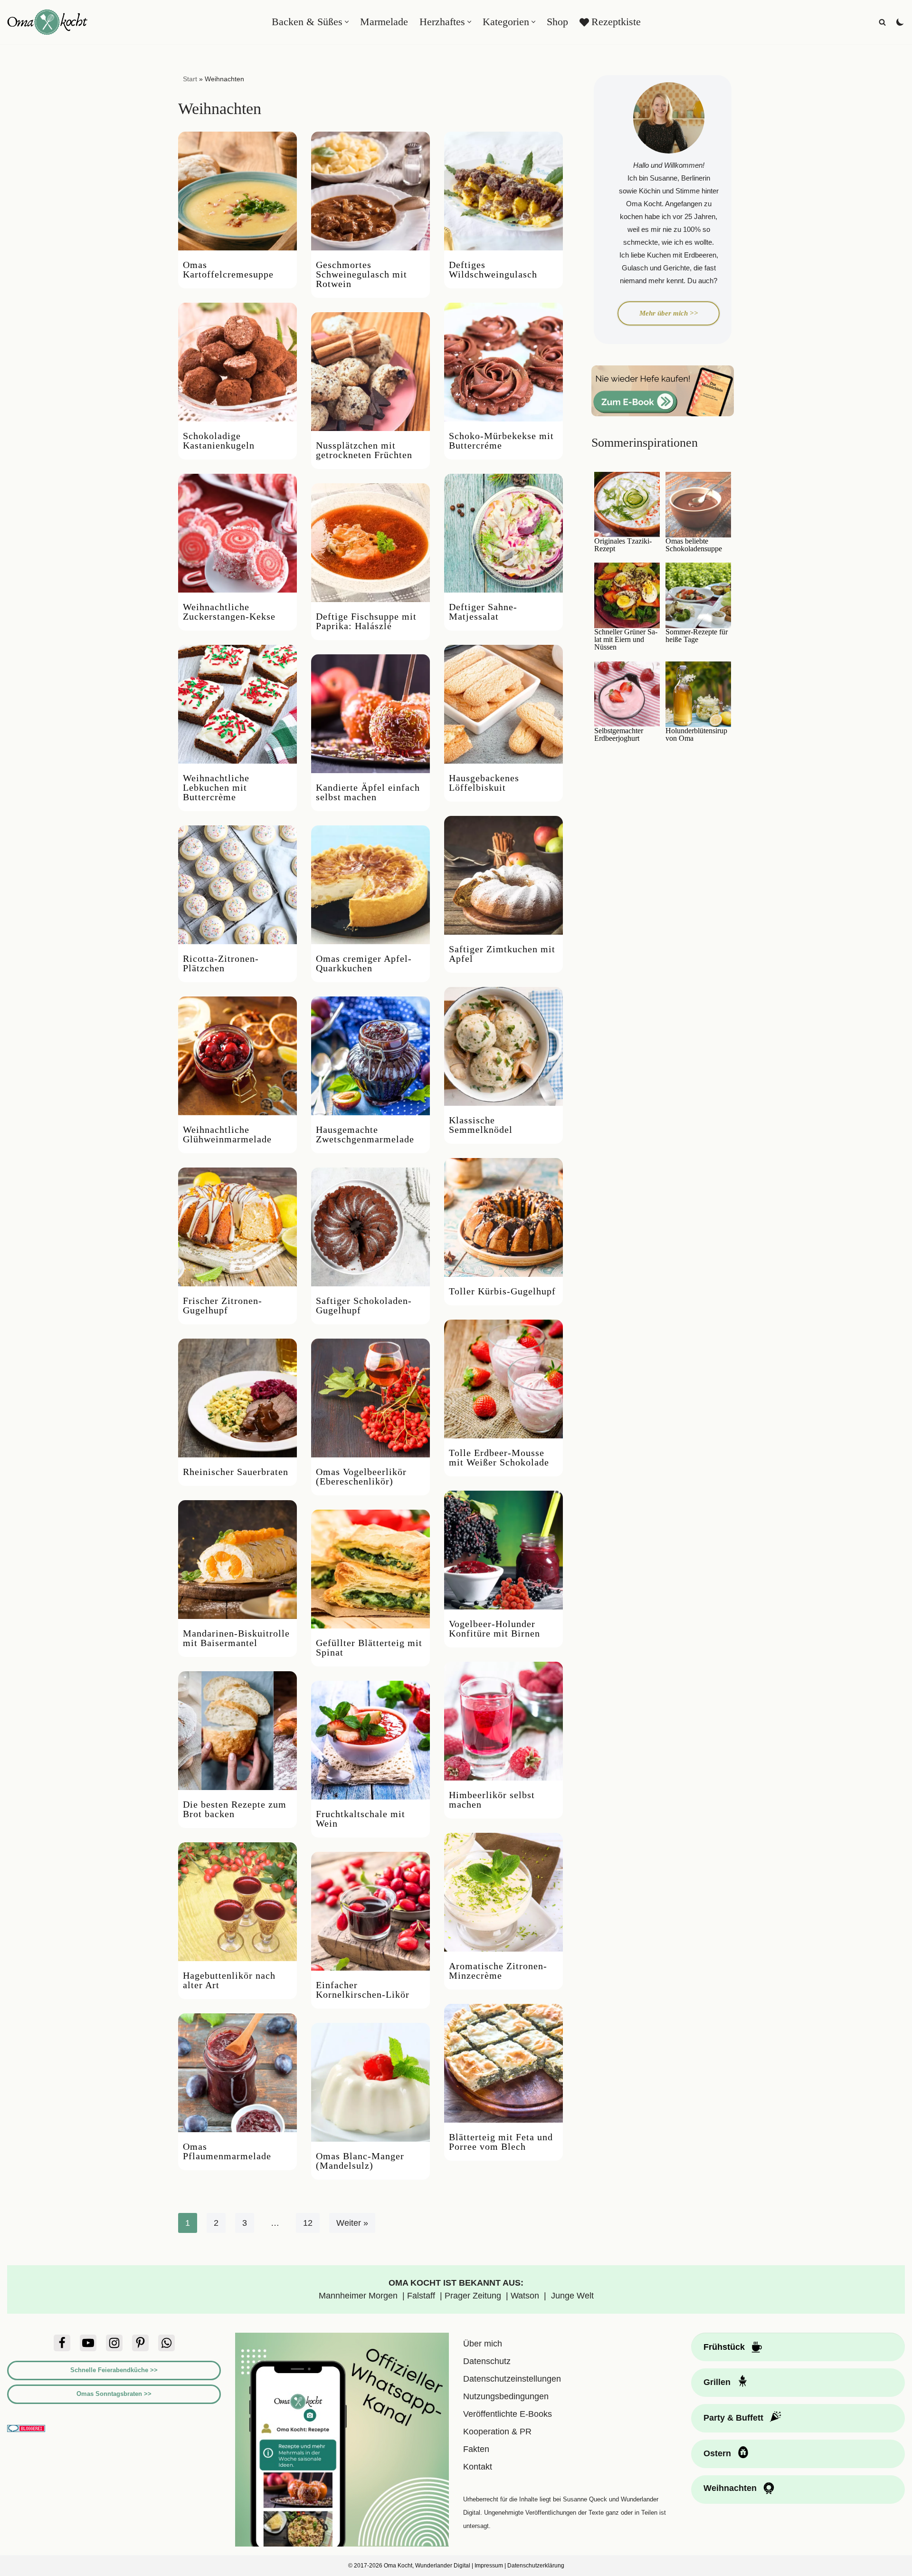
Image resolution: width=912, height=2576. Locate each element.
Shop (557, 22)
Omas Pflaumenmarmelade (227, 2151)
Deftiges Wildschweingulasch (493, 269)
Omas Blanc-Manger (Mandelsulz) (360, 2161)
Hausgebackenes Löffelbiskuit (484, 783)
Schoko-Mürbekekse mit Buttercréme (501, 441)
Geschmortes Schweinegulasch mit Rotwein (361, 274)
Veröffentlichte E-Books (508, 2414)
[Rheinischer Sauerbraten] (237, 1398)
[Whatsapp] (166, 2343)
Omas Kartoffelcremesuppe (228, 269)
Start (190, 79)
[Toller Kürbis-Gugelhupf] (503, 1217)
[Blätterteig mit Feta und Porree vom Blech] (503, 2063)
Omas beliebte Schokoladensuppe (694, 545)
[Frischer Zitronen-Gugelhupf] (237, 1227)
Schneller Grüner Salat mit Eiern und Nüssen (626, 640)
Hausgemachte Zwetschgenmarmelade (365, 1134)
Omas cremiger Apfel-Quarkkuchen (364, 963)
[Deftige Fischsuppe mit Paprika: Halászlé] (370, 543)
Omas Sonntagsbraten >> (114, 2394)
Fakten (476, 2449)
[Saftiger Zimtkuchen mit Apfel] (503, 875)
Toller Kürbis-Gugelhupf (502, 1291)
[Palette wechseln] (900, 22)
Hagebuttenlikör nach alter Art (229, 1980)
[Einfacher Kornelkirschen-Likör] (370, 1911)
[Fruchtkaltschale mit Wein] (370, 1740)
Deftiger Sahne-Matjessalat (483, 612)
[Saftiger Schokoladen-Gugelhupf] (370, 1227)
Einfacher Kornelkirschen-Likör (364, 1990)
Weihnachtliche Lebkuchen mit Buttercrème (216, 787)
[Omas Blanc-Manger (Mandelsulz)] (370, 2082)
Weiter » (352, 2223)
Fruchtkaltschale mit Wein (361, 1819)
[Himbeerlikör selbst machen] (503, 1721)
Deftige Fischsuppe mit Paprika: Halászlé (366, 621)
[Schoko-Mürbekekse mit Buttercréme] (503, 362)
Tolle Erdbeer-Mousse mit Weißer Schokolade (499, 1457)
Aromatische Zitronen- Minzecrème (498, 1971)
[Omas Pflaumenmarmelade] (237, 2073)
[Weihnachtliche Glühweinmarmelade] (237, 1056)
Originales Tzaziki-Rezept (623, 545)
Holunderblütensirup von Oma (696, 735)
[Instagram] (114, 2343)
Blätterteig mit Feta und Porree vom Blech (501, 2142)
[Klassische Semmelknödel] (503, 1046)
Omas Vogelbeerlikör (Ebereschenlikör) (361, 1476)
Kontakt (478, 2467)
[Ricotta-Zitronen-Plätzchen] (237, 885)
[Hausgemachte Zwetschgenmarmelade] (370, 1056)
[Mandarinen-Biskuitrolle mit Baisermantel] (237, 1560)
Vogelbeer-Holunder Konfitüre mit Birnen (494, 1628)
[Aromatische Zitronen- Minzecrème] (503, 1892)
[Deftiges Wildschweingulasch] (503, 191)
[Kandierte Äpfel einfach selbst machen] (370, 714)
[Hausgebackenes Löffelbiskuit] (503, 704)
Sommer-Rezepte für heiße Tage (697, 636)
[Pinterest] (140, 2343)
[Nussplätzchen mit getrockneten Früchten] (370, 372)
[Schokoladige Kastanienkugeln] (237, 362)
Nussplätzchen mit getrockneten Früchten (364, 450)
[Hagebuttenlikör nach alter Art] (237, 1902)
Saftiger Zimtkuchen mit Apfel (502, 954)
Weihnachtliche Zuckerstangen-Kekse (229, 612)
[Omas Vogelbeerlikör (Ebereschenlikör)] (370, 1398)
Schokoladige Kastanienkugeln (219, 441)
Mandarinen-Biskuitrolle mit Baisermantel (236, 1638)
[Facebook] (62, 2343)
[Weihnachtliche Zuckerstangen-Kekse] (237, 533)
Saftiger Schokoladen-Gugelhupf (364, 1305)
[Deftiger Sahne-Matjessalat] (503, 533)
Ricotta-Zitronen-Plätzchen (221, 963)
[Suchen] (882, 22)
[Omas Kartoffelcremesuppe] (237, 191)
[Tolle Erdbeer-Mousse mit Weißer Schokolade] (503, 1379)
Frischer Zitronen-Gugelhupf (223, 1305)
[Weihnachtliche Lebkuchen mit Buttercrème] (237, 704)
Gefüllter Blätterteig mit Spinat (369, 1647)
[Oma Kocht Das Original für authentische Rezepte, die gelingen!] (47, 22)
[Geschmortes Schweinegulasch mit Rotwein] (370, 191)
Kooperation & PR (497, 2432)
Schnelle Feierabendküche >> (114, 2370)
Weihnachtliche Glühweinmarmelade (227, 1134)
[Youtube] (88, 2343)
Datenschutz (487, 2361)
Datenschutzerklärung (536, 2566)
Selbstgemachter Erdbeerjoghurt (619, 735)
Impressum (489, 2566)
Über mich (483, 2344)
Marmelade (384, 22)
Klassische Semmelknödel (481, 1125)
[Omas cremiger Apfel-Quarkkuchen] (370, 885)
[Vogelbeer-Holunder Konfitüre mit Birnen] (503, 1550)
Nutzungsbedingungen (506, 2396)
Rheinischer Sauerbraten (236, 1472)
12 (308, 2223)
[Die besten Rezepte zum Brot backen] (237, 1731)
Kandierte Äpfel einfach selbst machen (368, 792)
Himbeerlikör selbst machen (492, 1800)
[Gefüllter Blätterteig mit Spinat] (370, 1569)
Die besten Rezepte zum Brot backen (235, 1809)
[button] (347, 22)
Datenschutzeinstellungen (512, 2379)
